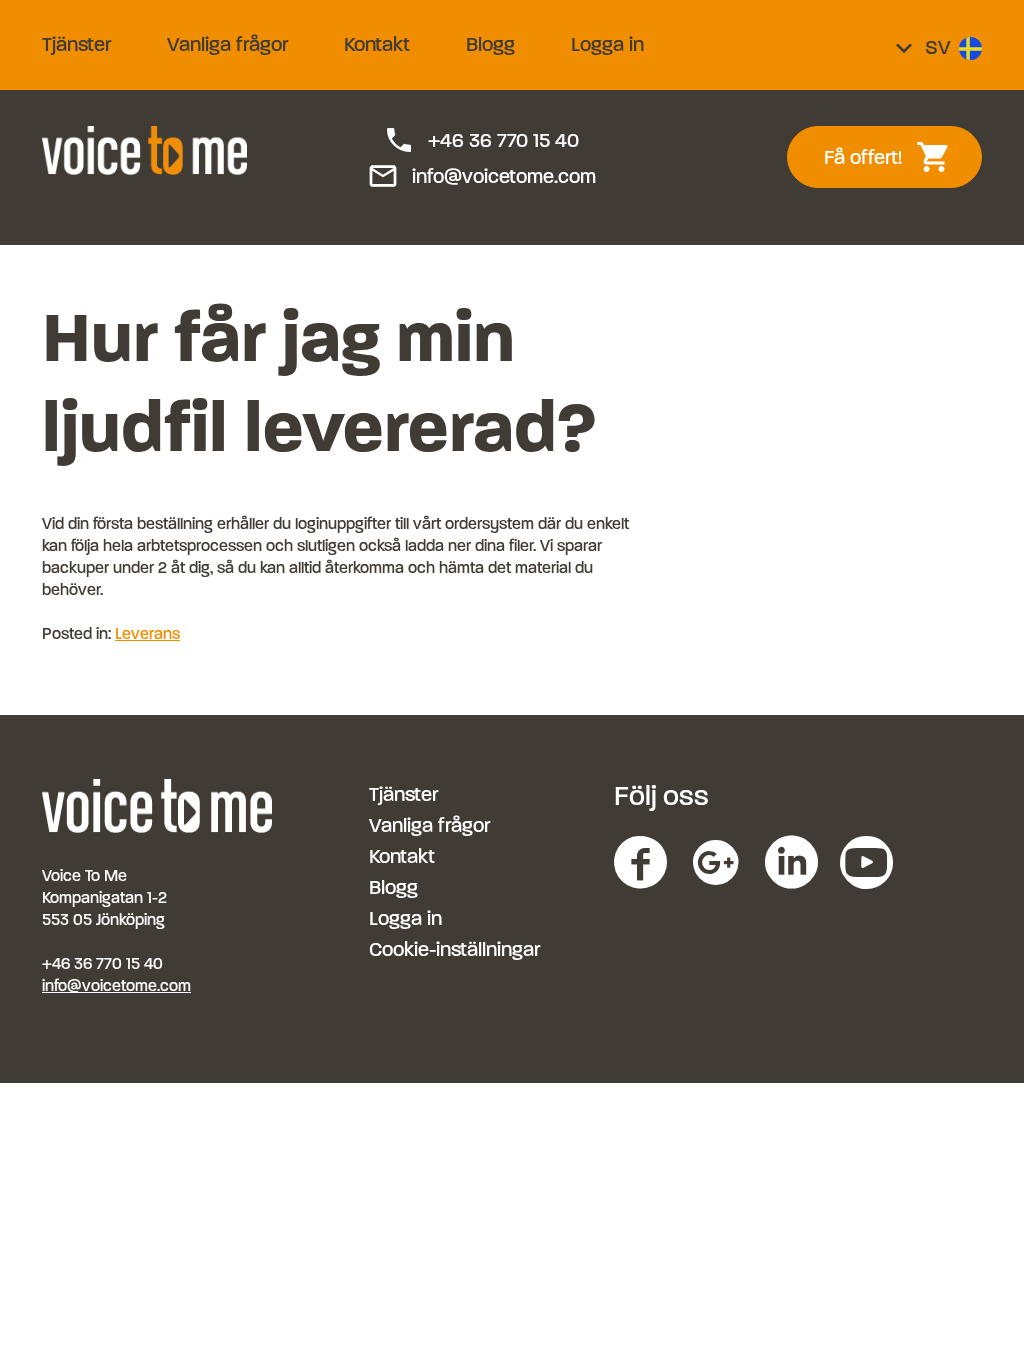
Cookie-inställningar (454, 949)
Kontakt (377, 44)
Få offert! (898, 157)
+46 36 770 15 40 (481, 141)
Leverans (147, 633)
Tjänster (76, 44)
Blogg (490, 44)
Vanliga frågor (227, 44)
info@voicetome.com (481, 177)
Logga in (607, 44)
